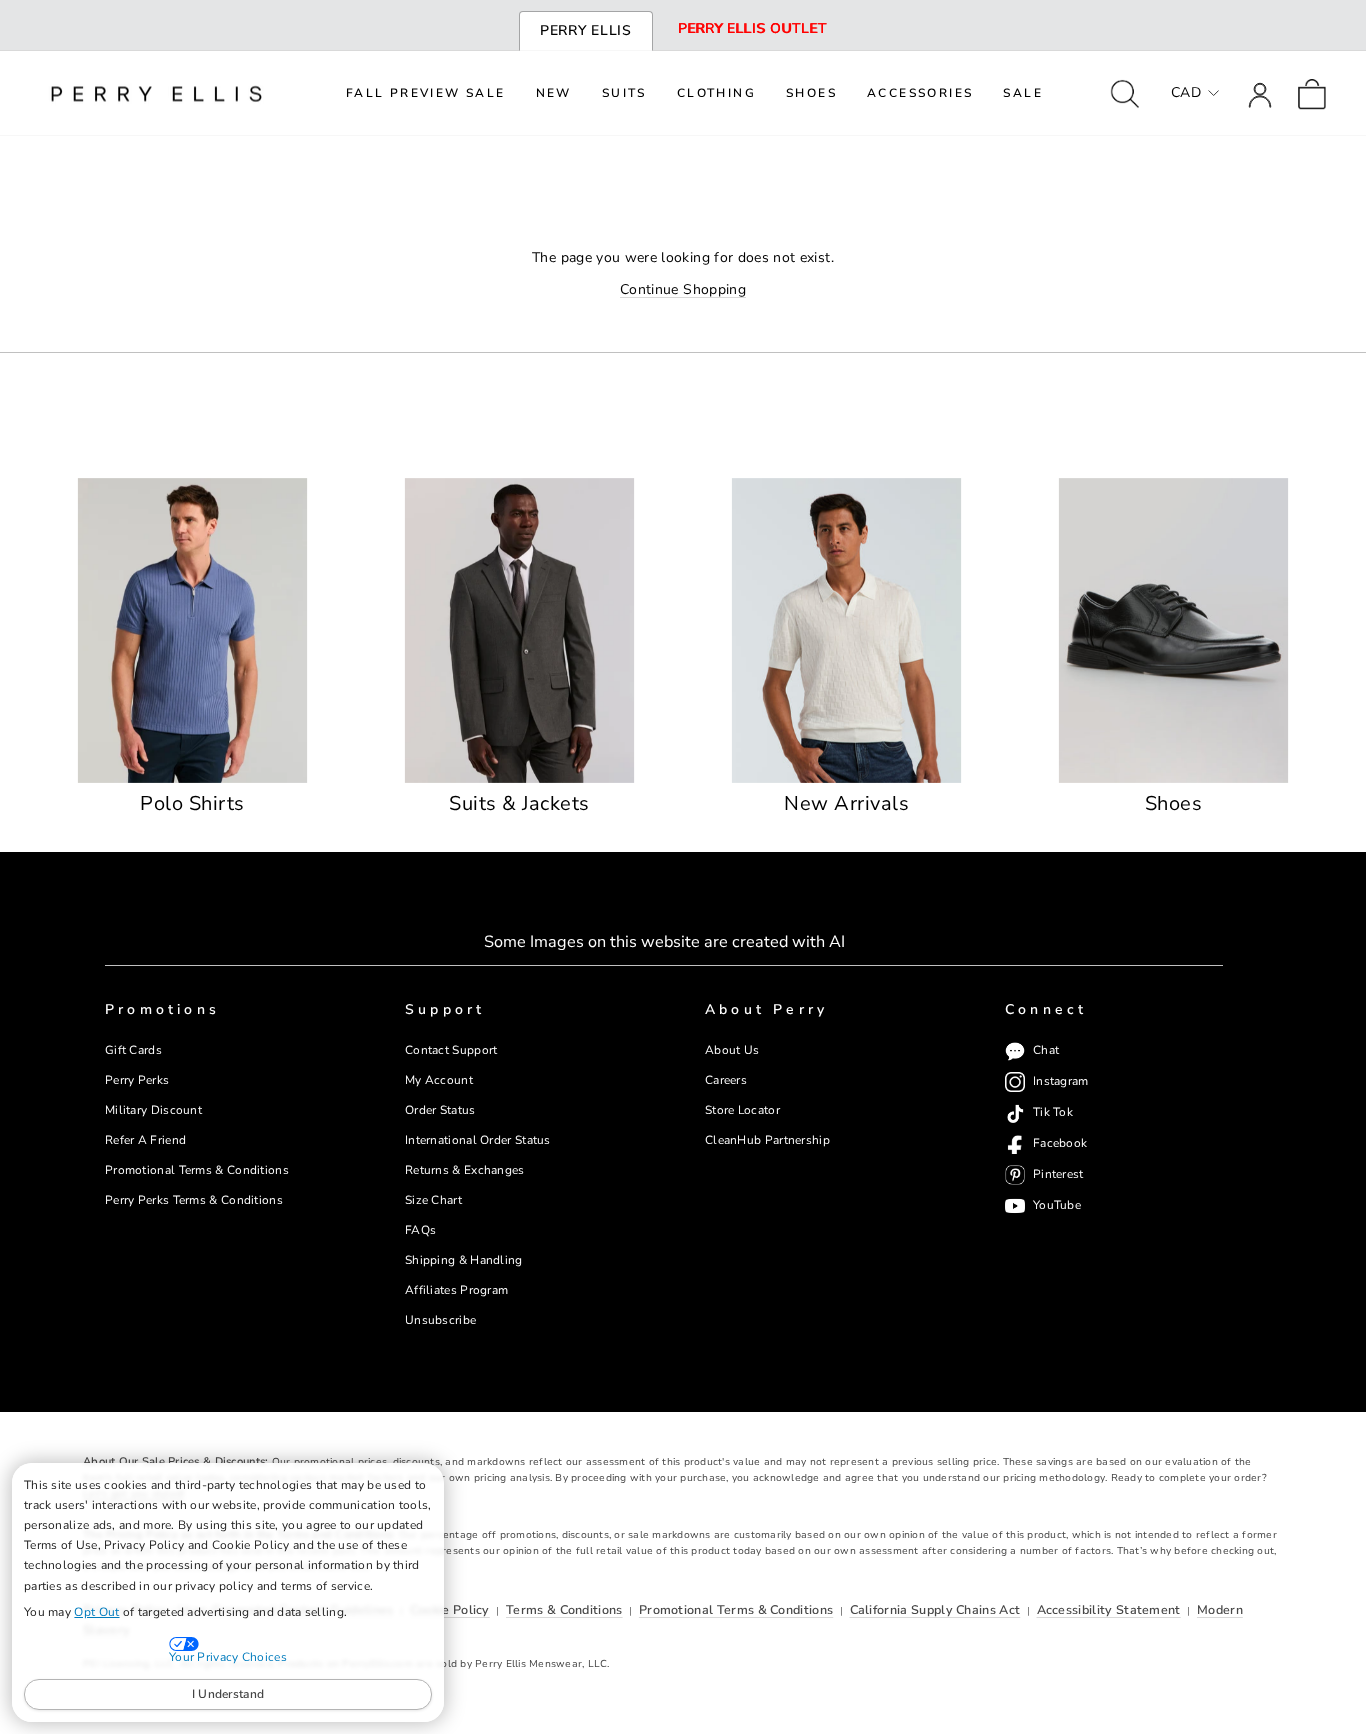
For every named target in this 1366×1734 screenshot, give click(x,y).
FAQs (420, 1230)
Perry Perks (137, 1080)
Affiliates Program (456, 1290)
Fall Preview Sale (426, 93)
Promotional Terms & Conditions (197, 1170)
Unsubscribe (440, 1320)
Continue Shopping (683, 289)
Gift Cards (133, 1050)
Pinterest (1058, 1175)
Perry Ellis (586, 30)
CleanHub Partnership (767, 1140)
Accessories (920, 93)
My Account (439, 1080)
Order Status (440, 1110)
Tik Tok (1053, 1113)
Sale (1023, 93)
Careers (726, 1080)
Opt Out (96, 1612)
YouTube (1057, 1205)
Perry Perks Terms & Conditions (194, 1200)
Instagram (1061, 1082)
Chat (1046, 1051)
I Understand (228, 1694)
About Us (732, 1050)
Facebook (1060, 1144)
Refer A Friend (145, 1140)
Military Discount (153, 1110)
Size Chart (433, 1200)
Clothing (716, 93)
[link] (1312, 93)
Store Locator (742, 1110)
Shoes (811, 93)
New (554, 93)
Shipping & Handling (464, 1260)
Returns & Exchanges (465, 1170)
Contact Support (451, 1050)
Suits (624, 93)
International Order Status (478, 1140)
